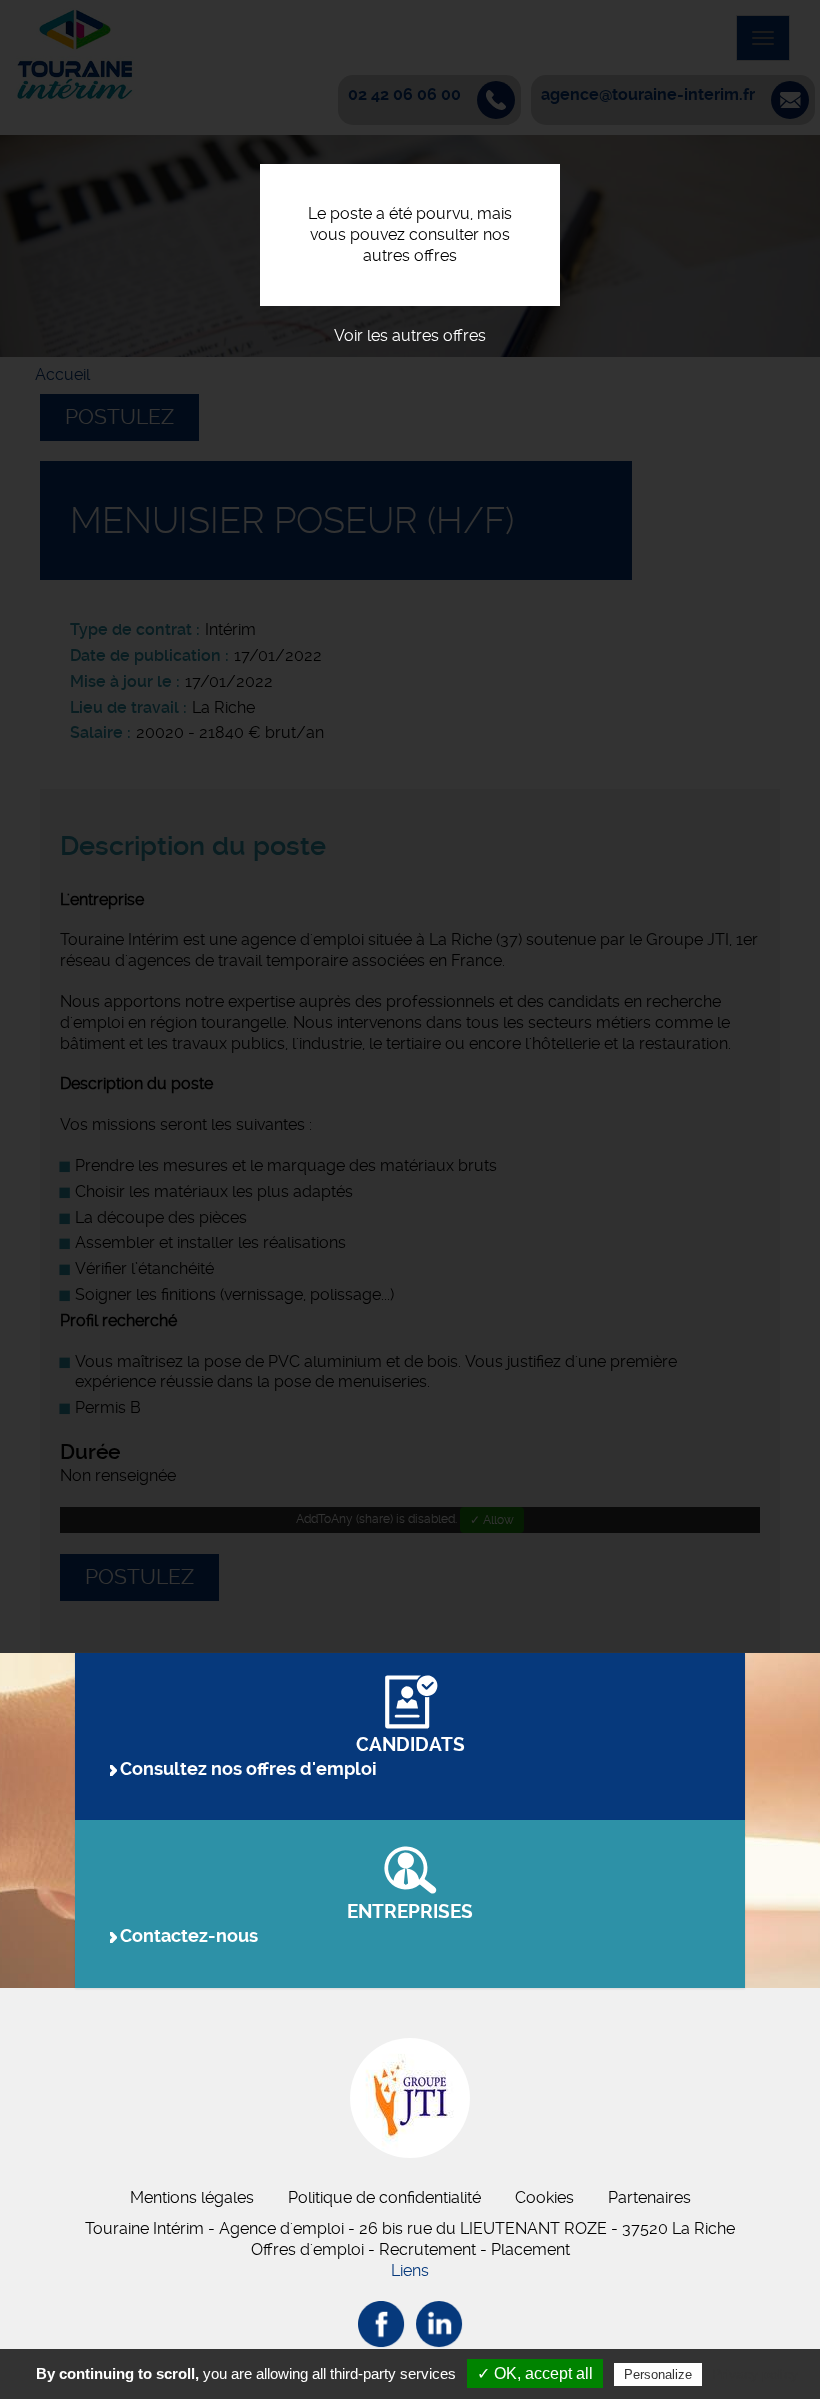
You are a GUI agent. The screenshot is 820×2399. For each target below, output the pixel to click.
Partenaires (649, 2197)
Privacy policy (755, 2374)
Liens (410, 2270)
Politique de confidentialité (384, 2197)
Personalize (658, 2374)
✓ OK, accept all (535, 2373)
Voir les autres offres (410, 335)
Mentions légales (192, 2197)
